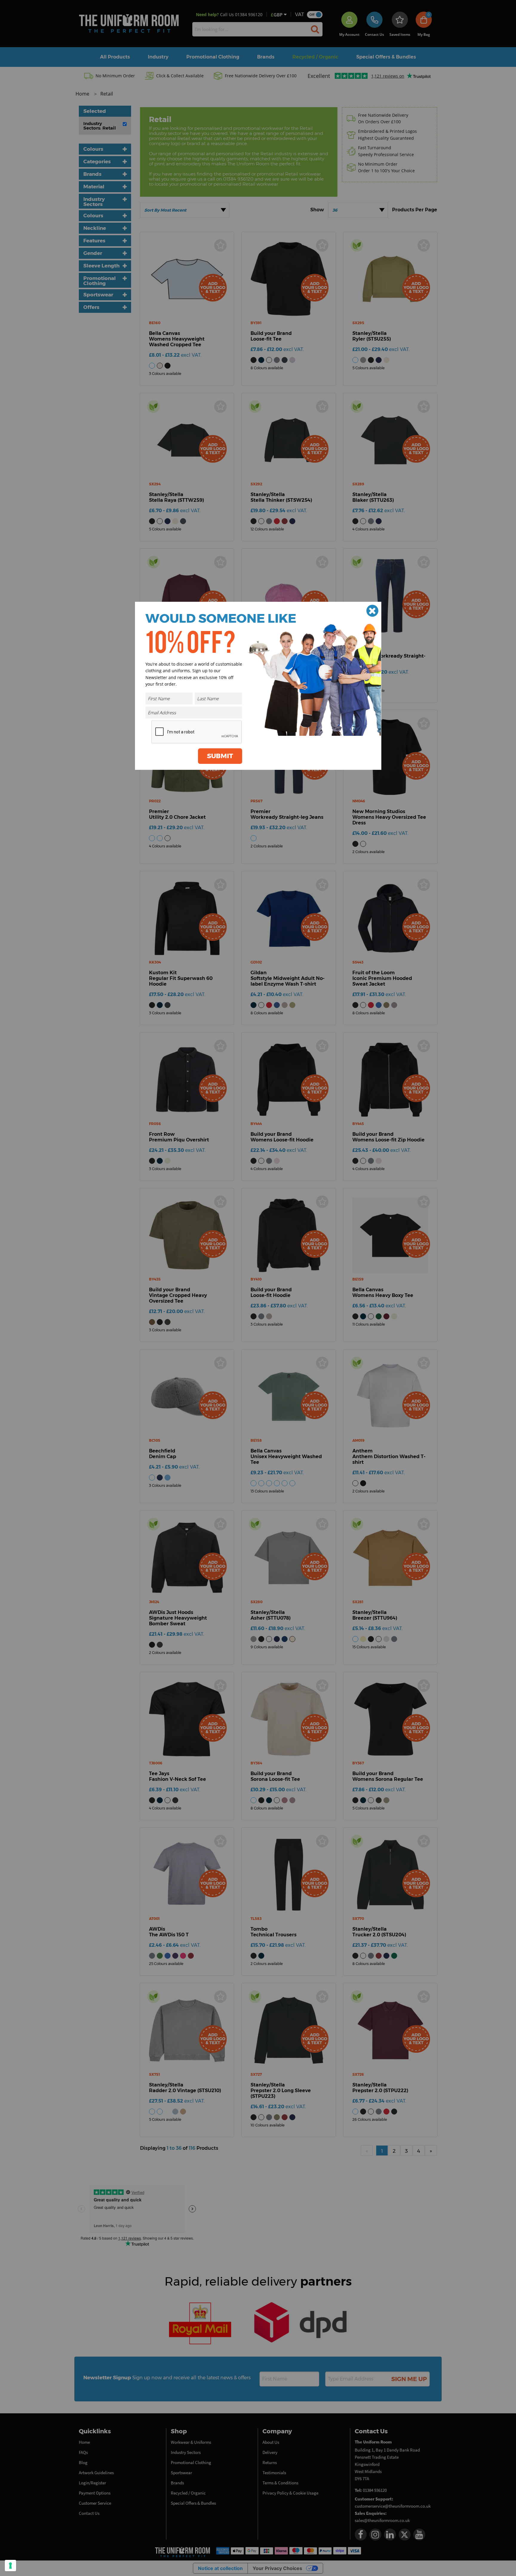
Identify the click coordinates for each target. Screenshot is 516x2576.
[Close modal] (372, 611)
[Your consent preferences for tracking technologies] (10, 2566)
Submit (220, 756)
